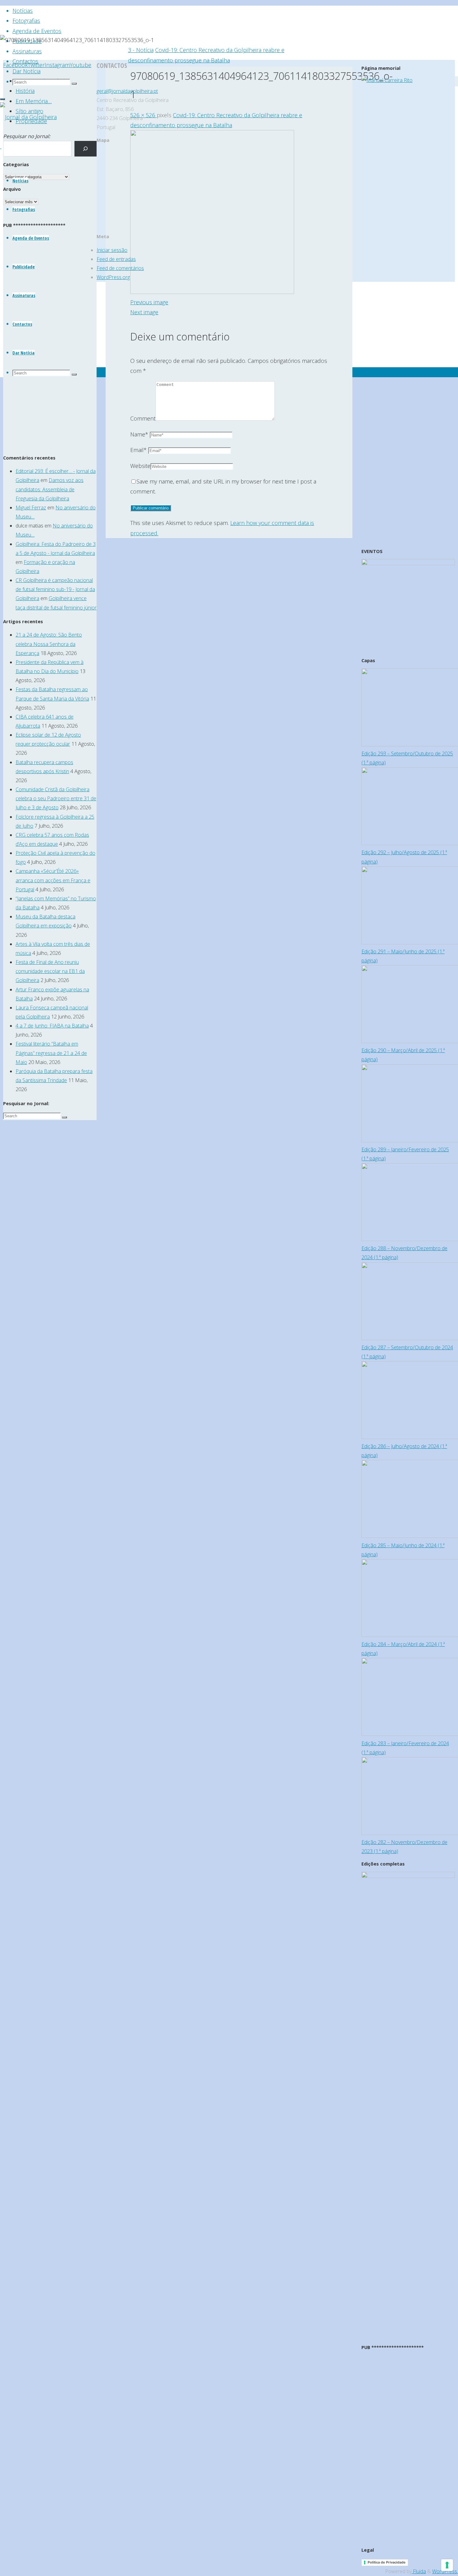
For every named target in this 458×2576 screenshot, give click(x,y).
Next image (144, 312)
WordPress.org (113, 277)
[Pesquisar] (86, 149)
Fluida (419, 2571)
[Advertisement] (50, 346)
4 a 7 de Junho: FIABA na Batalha (52, 1026)
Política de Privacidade (387, 2562)
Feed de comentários (120, 268)
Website (140, 466)
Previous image (149, 302)
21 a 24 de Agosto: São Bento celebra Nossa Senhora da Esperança (49, 644)
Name (139, 434)
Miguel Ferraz (31, 508)
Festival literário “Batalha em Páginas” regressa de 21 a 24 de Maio (51, 1053)
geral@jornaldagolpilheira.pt (127, 91)
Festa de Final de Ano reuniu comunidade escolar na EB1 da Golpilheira (50, 971)
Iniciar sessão (112, 250)
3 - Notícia (141, 50)
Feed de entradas (116, 259)
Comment (143, 418)
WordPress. (445, 2571)
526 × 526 (143, 115)
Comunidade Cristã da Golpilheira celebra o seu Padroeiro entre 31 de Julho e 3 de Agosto (56, 798)
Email (138, 450)
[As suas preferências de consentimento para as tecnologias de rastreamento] (447, 2565)
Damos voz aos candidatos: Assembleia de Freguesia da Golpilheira (50, 489)
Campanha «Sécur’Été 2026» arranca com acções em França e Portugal (53, 880)
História (25, 91)
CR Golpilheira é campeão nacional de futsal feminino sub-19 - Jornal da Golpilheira (55, 589)
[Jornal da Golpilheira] (28, 117)
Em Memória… (34, 101)
